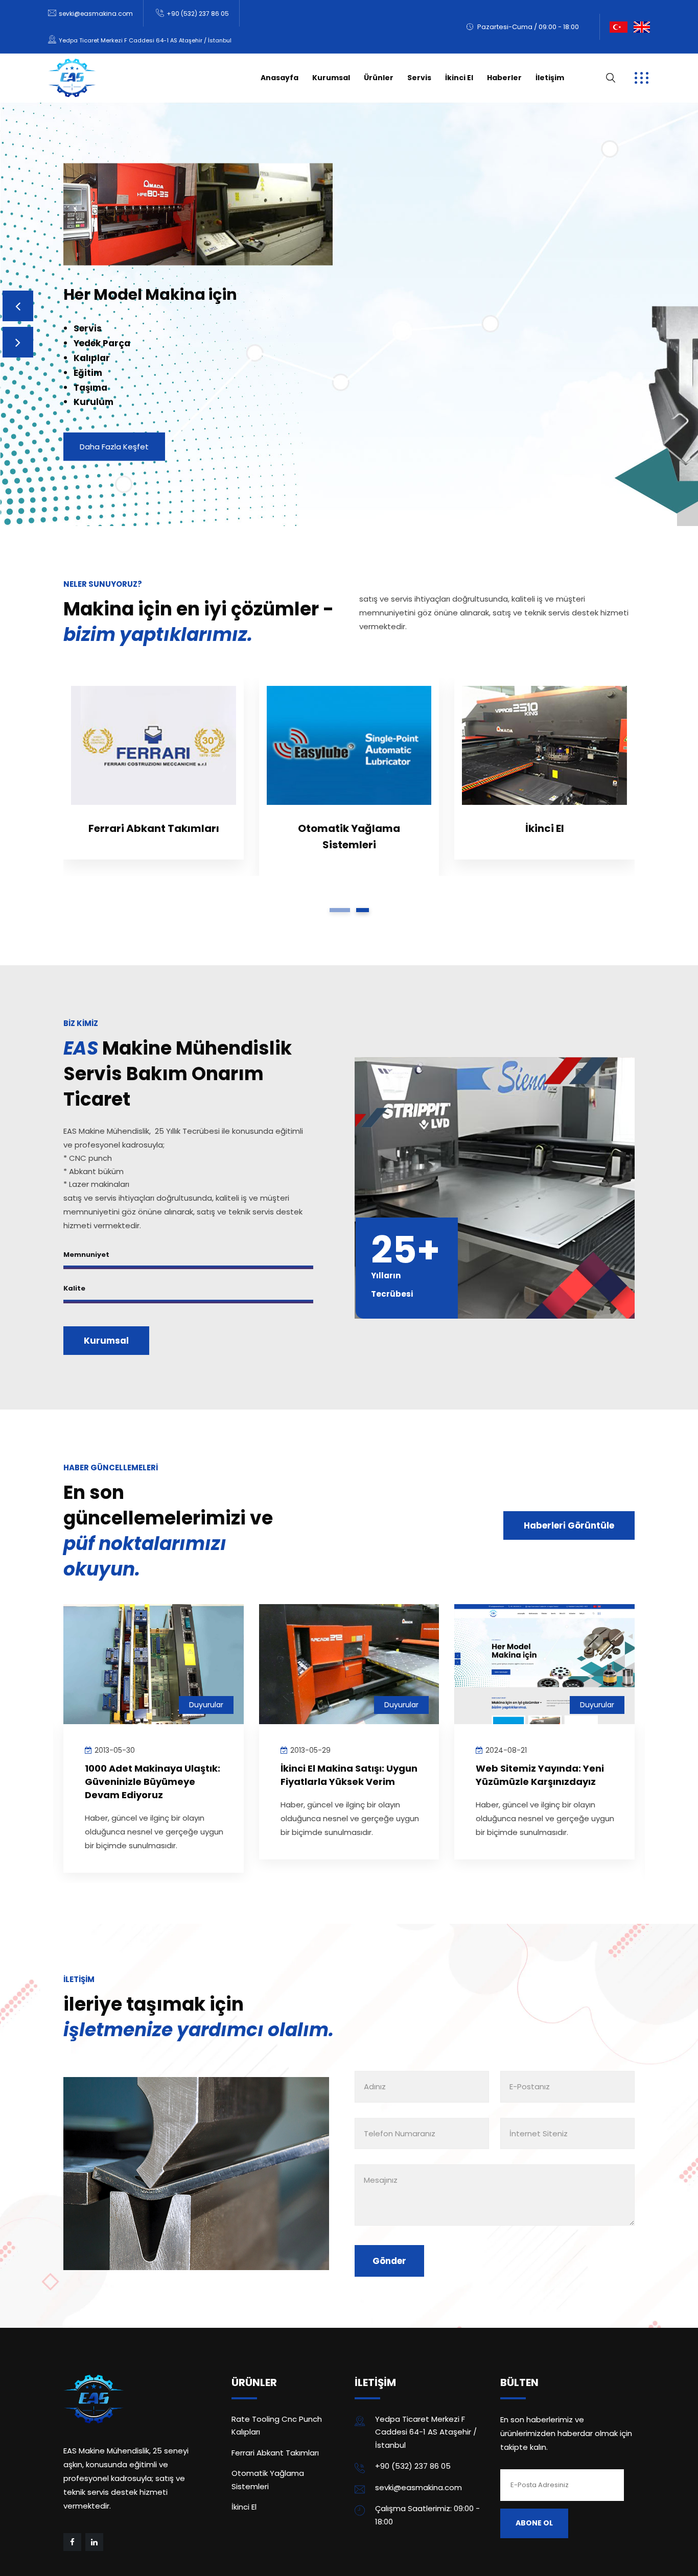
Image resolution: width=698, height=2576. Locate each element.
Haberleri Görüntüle (569, 1467)
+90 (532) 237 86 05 (198, 14)
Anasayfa (280, 78)
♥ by (102, 2559)
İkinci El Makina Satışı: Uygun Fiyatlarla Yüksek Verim (154, 1716)
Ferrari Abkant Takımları (275, 2394)
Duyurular (206, 1646)
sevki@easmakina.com (96, 14)
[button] (340, 851)
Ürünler (379, 78)
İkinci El (459, 78)
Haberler (504, 78)
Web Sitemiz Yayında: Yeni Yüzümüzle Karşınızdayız (345, 1716)
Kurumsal (331, 78)
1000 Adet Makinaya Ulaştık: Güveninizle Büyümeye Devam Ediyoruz (544, 1723)
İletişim (550, 78)
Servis (419, 78)
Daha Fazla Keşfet (114, 434)
